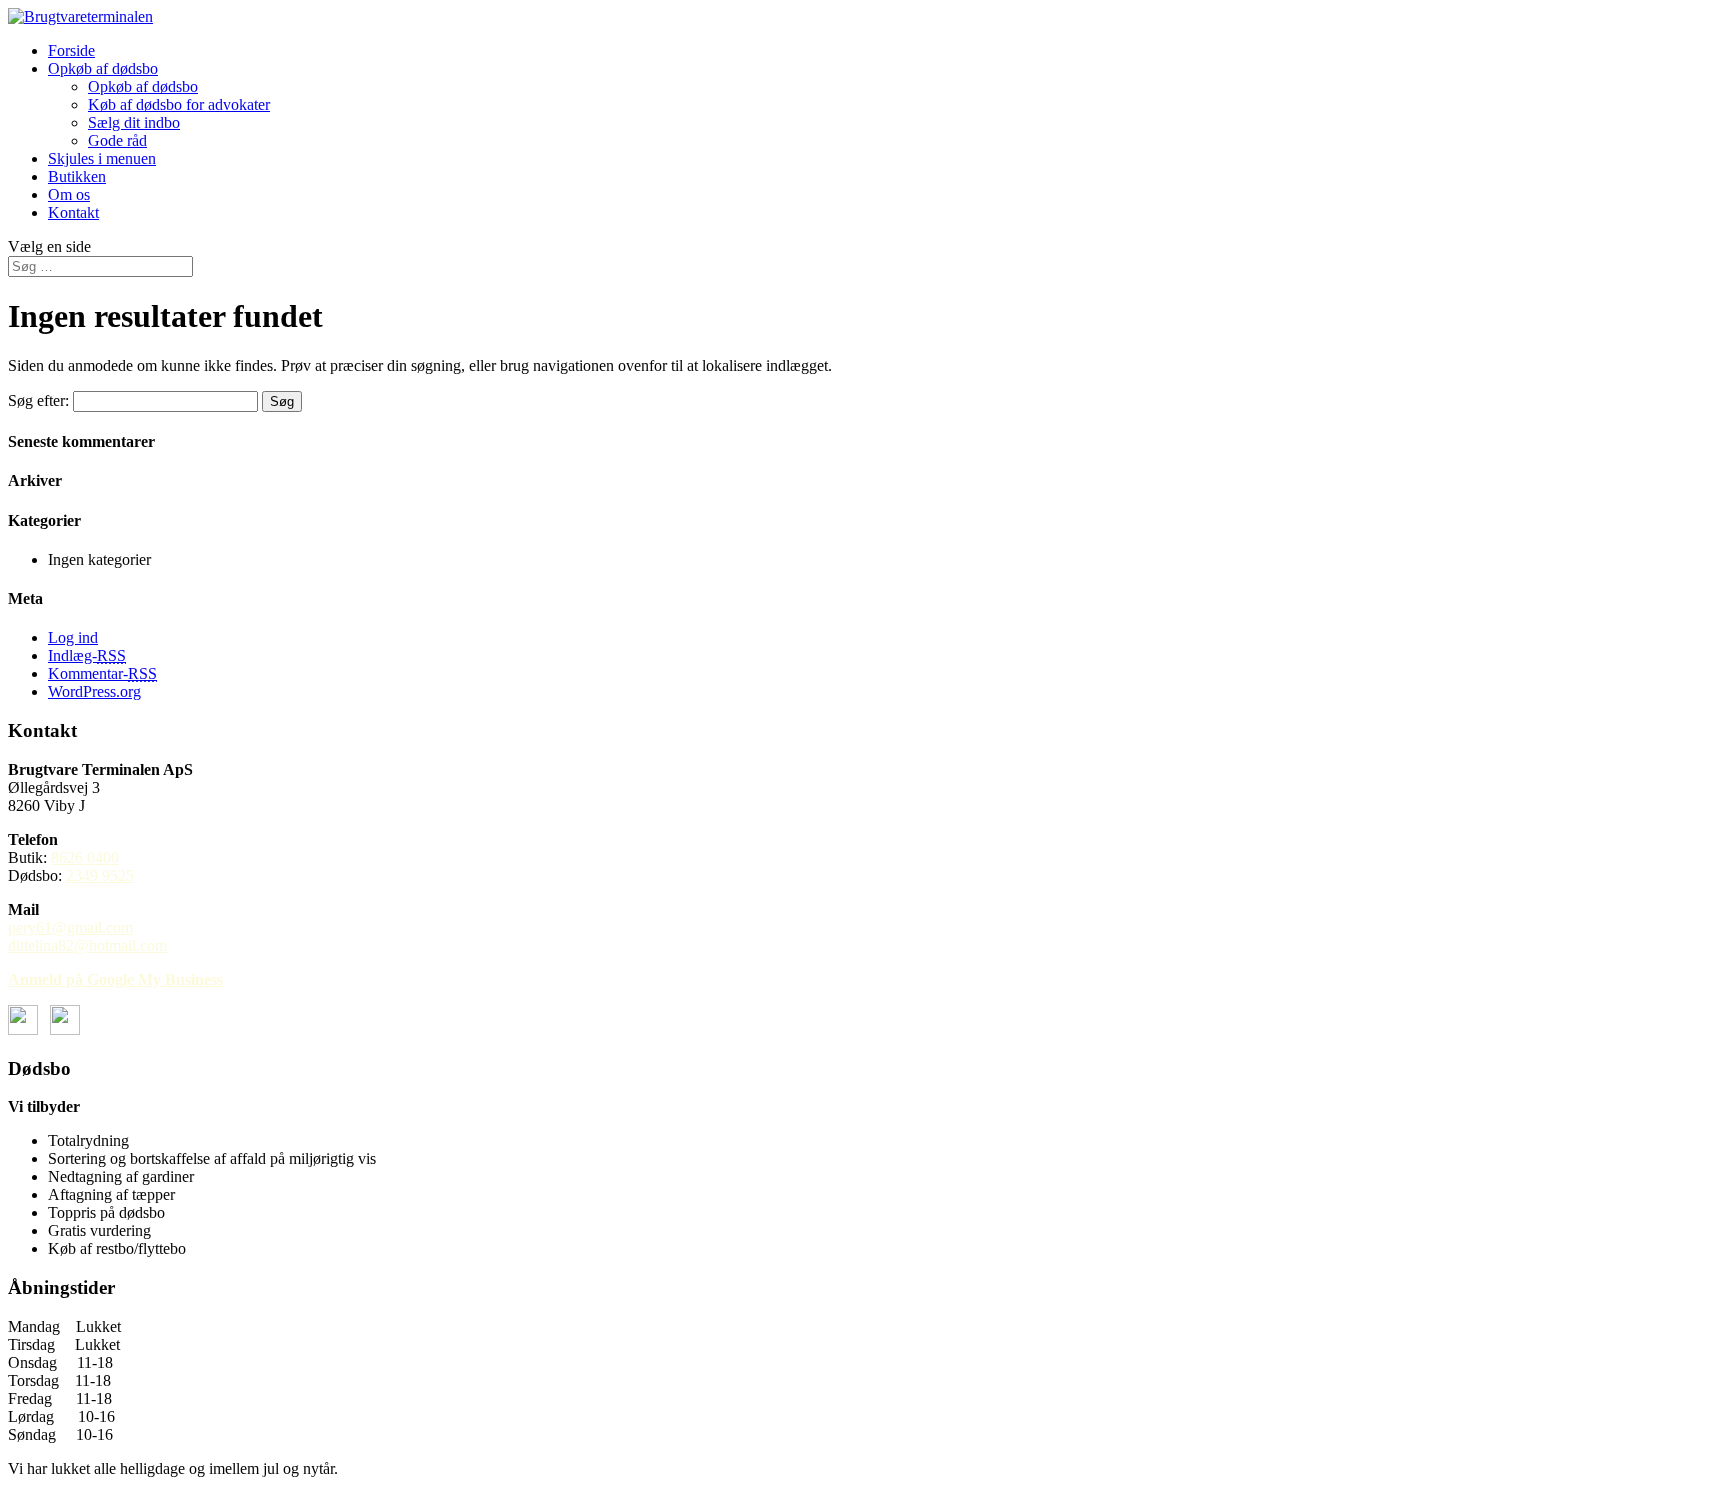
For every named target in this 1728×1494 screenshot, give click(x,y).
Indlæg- (87, 655)
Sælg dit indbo (134, 122)
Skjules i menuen (102, 158)
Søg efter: (38, 400)
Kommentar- (102, 673)
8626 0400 (85, 857)
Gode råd (117, 140)
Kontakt (73, 212)
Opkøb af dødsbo (103, 68)
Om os (69, 194)
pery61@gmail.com (70, 927)
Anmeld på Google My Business (115, 979)
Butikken (77, 176)
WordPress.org (94, 691)
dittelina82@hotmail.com (87, 945)
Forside (71, 50)
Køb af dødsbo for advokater (179, 104)
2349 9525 (100, 875)
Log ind (73, 637)
